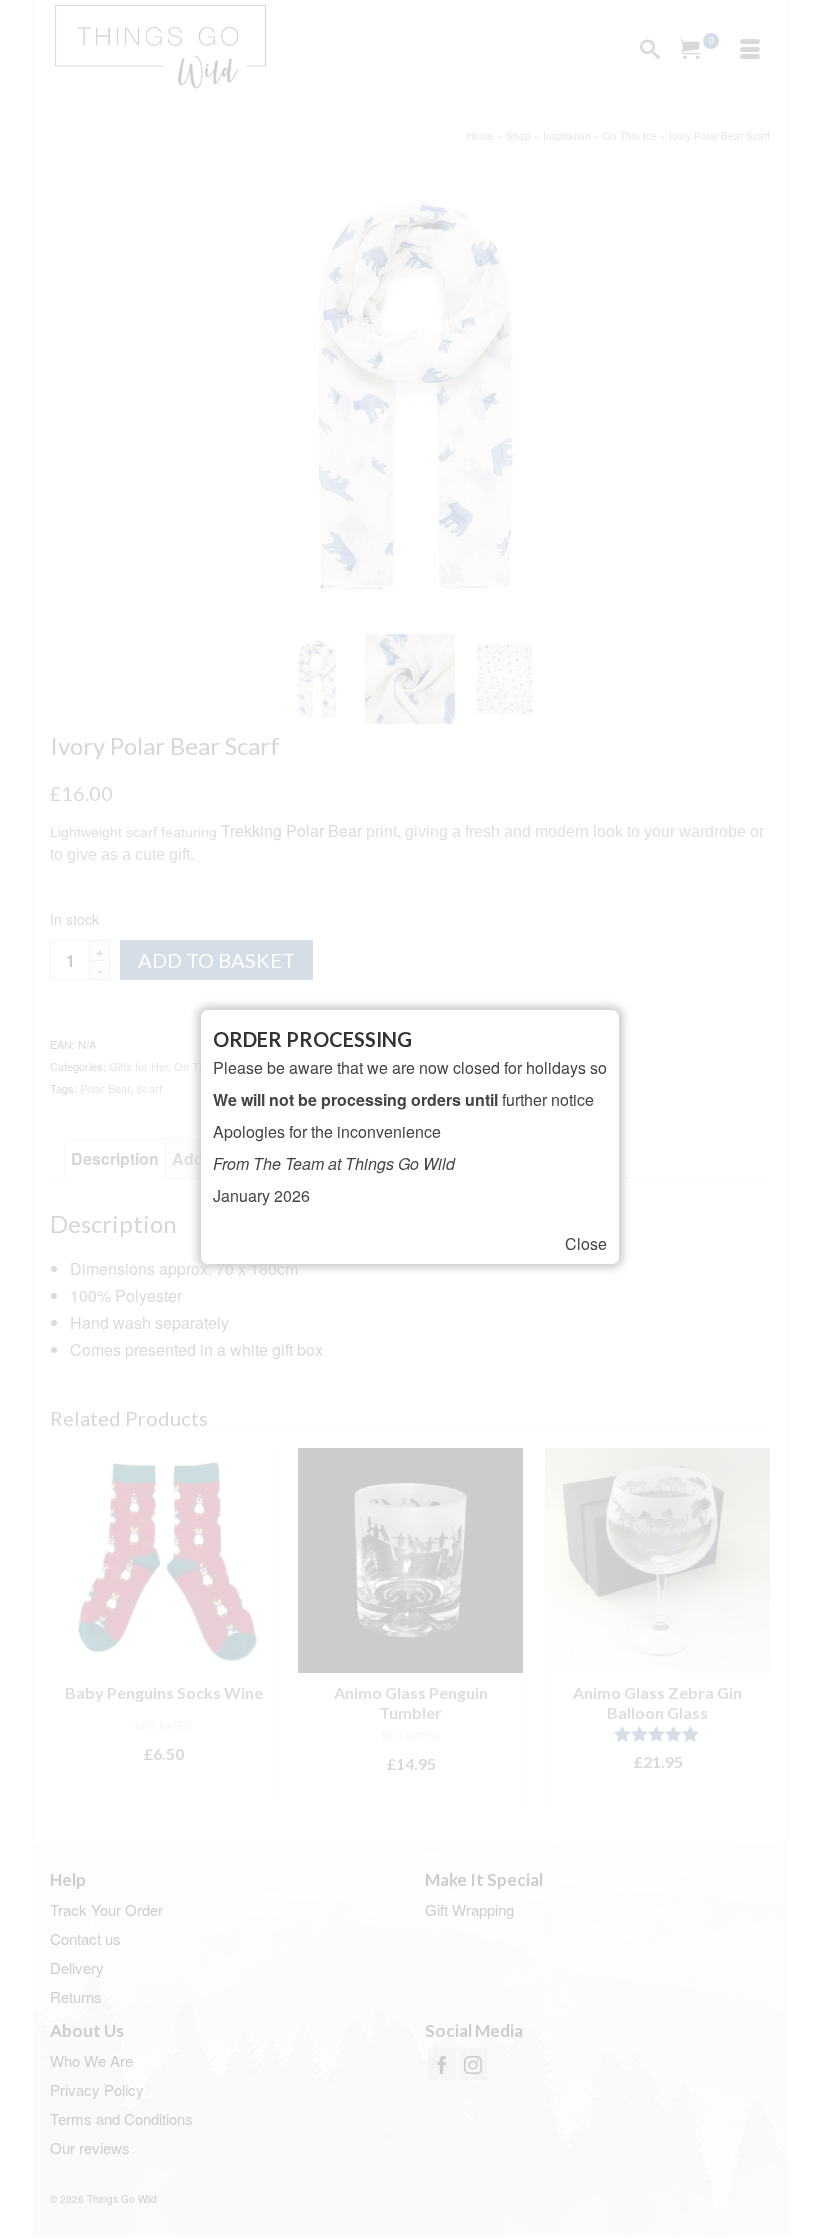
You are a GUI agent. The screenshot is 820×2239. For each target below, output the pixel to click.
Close (586, 1244)
